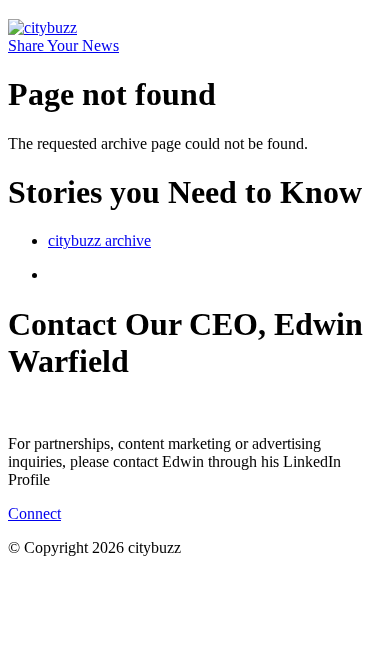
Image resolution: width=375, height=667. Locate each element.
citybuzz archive (99, 240)
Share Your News (63, 45)
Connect (34, 513)
